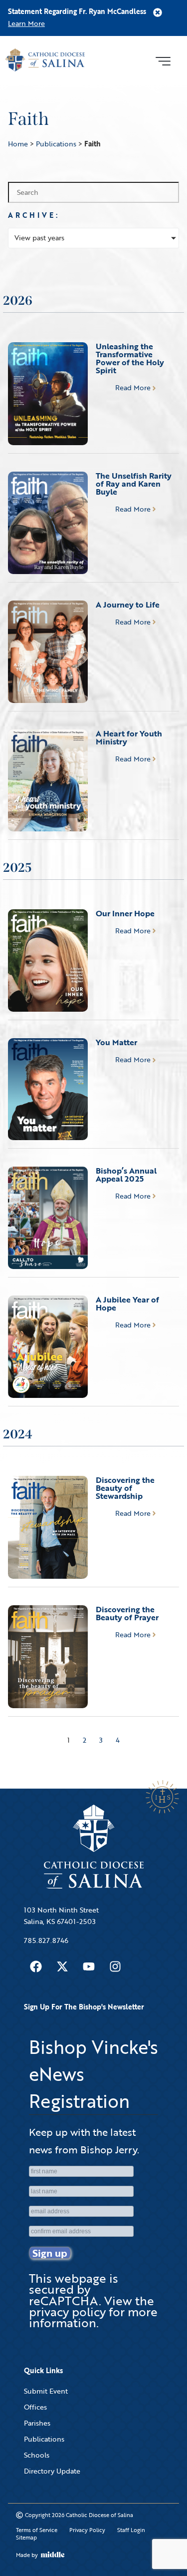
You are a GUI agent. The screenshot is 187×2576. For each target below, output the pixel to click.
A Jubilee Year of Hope (127, 1303)
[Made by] (53, 2555)
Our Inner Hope (125, 913)
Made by (27, 2555)
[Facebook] (36, 1966)
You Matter (116, 1042)
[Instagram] (115, 1966)
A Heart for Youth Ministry (129, 737)
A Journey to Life (128, 605)
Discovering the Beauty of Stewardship (125, 1488)
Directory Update (52, 2471)
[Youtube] (89, 1966)
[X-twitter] (62, 1966)
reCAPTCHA (64, 2300)
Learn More (26, 23)
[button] (163, 60)
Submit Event (46, 2391)
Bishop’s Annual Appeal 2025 (126, 1175)
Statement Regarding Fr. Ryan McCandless (77, 11)
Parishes (37, 2423)
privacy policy (67, 2311)
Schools (37, 2455)
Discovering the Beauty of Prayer (127, 1613)
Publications (56, 144)
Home (18, 144)
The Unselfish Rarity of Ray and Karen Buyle (134, 484)
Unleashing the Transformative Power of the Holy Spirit (130, 358)
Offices (35, 2407)
